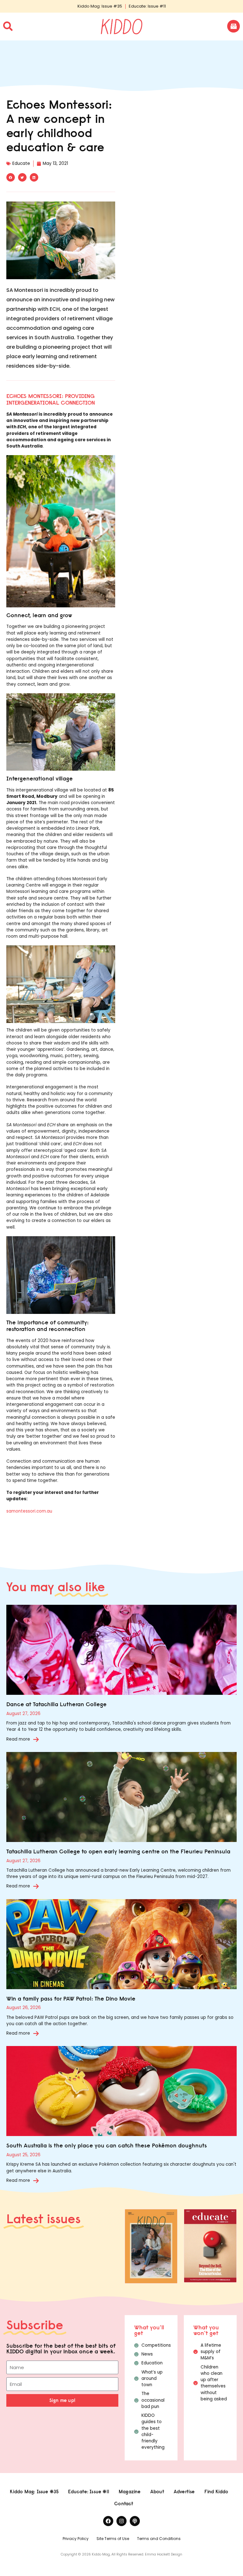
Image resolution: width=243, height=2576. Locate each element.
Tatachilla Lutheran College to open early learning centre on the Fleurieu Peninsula (118, 1851)
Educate (21, 163)
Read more (18, 1739)
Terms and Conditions (159, 2539)
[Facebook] (108, 2521)
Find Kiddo (216, 2492)
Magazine (130, 2492)
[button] (11, 177)
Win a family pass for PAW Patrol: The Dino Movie (71, 1998)
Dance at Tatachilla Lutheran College (56, 1704)
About (157, 2492)
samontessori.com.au (29, 1511)
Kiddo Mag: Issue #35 (100, 6)
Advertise (184, 2492)
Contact (124, 2504)
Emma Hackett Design (164, 2554)
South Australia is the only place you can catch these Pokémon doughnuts (107, 2145)
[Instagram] (121, 2521)
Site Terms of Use (113, 2539)
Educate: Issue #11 (147, 6)
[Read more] (36, 1739)
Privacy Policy (76, 2539)
